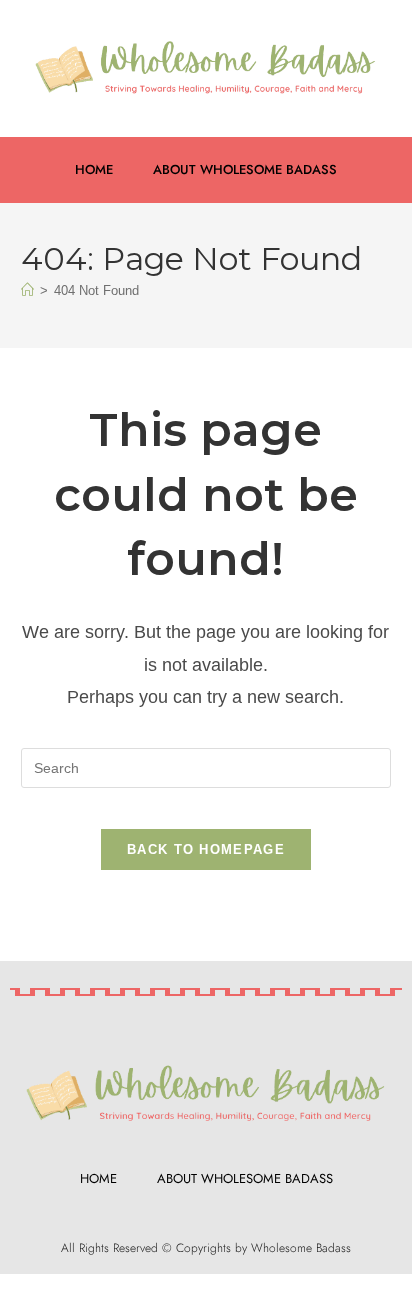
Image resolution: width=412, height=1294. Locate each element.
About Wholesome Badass (245, 169)
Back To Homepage (206, 849)
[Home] (27, 290)
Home (94, 169)
